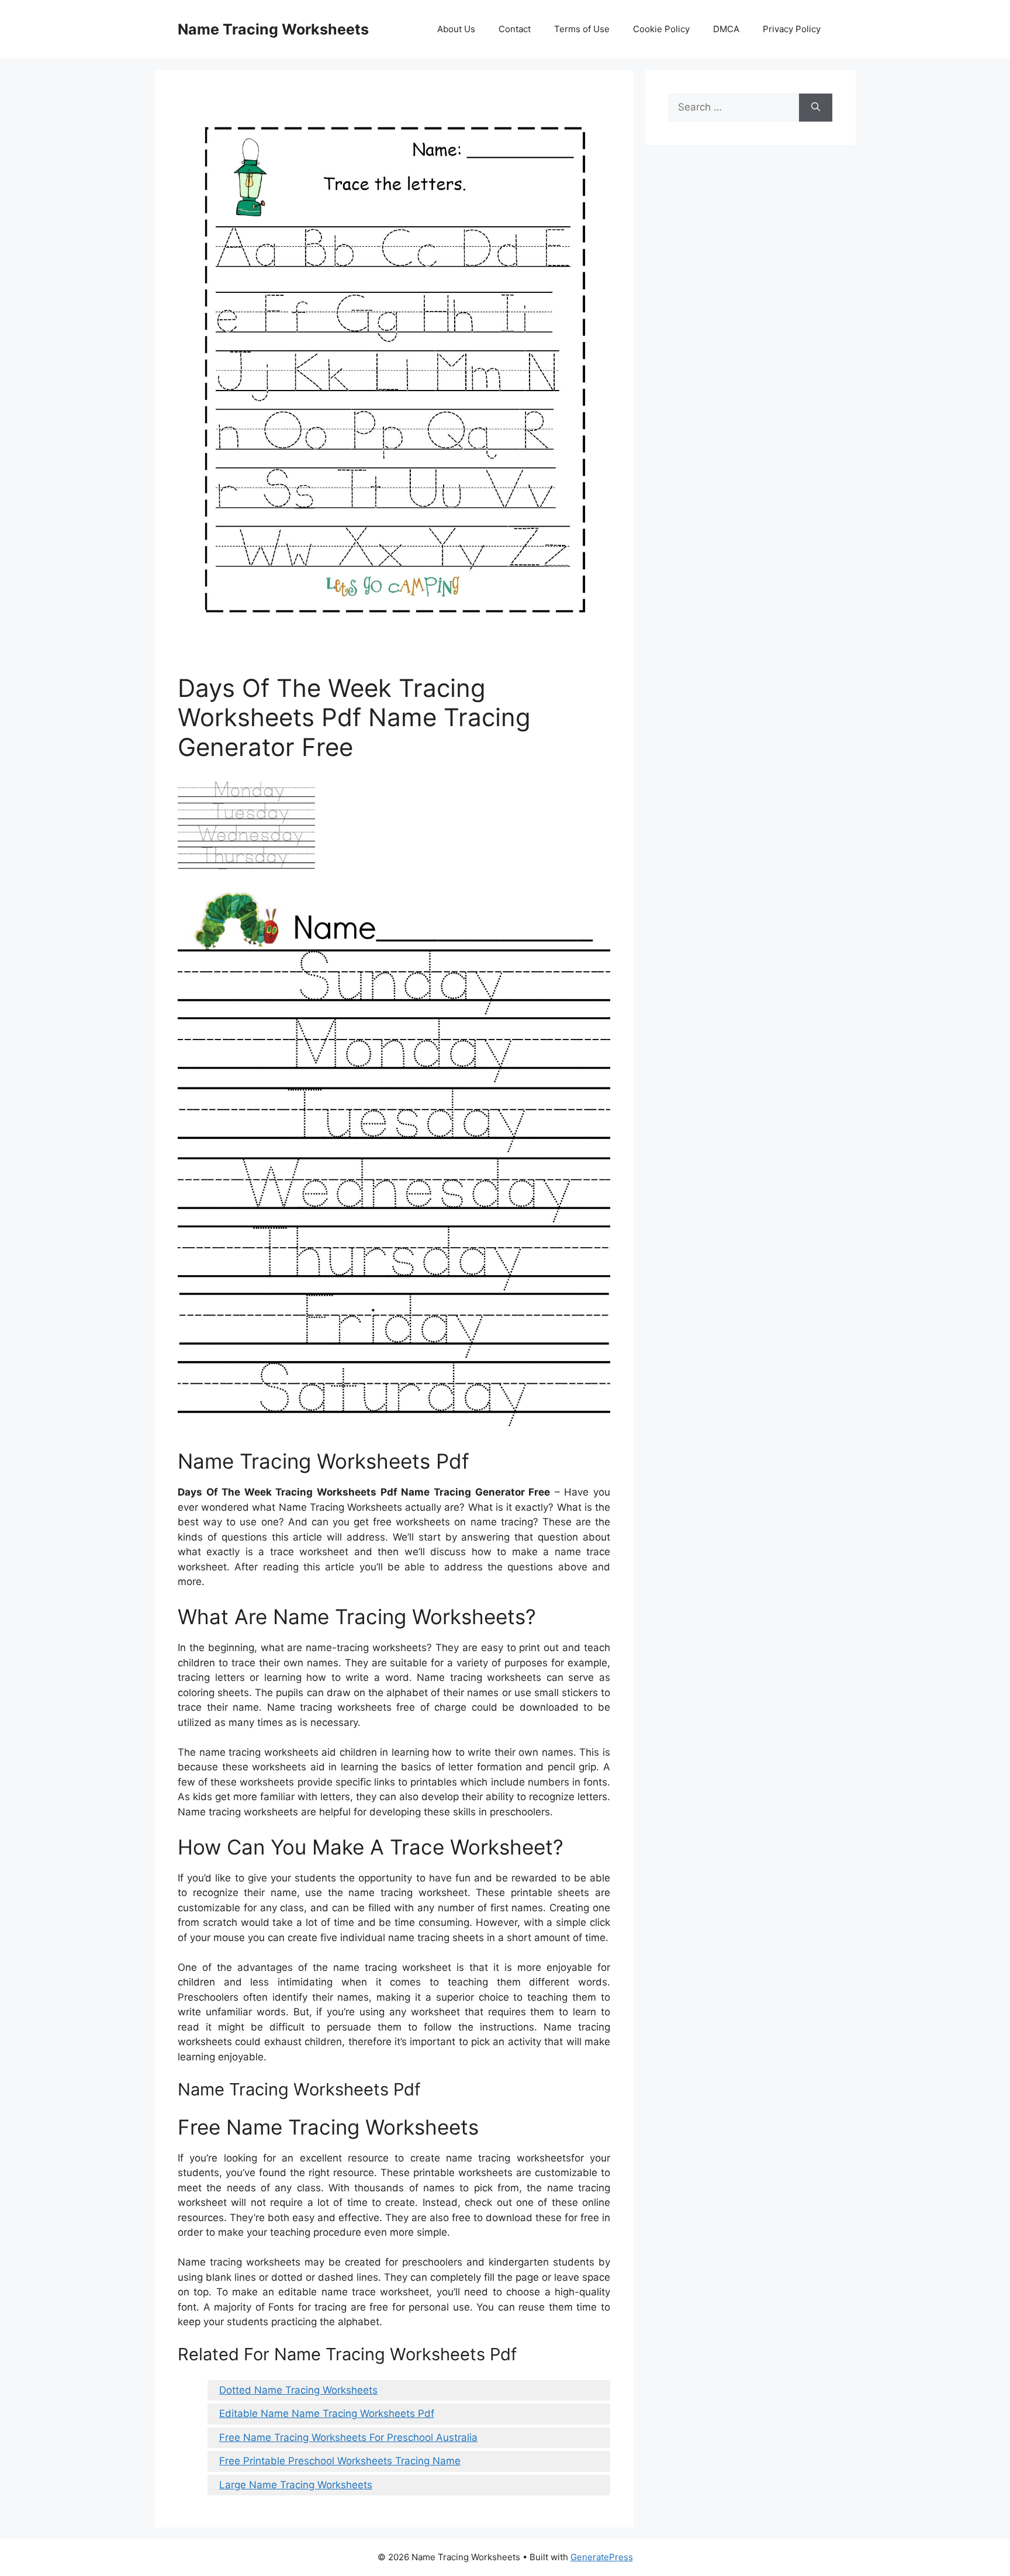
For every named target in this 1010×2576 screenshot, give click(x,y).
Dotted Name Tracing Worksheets (298, 2390)
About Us (456, 29)
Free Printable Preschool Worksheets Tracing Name (340, 2461)
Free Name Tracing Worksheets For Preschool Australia (348, 2437)
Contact (515, 29)
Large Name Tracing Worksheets (296, 2485)
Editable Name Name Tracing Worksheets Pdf (327, 2413)
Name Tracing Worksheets (273, 29)
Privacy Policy (792, 29)
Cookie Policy (661, 29)
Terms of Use (582, 29)
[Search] (816, 108)
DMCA (726, 29)
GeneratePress (602, 2557)
